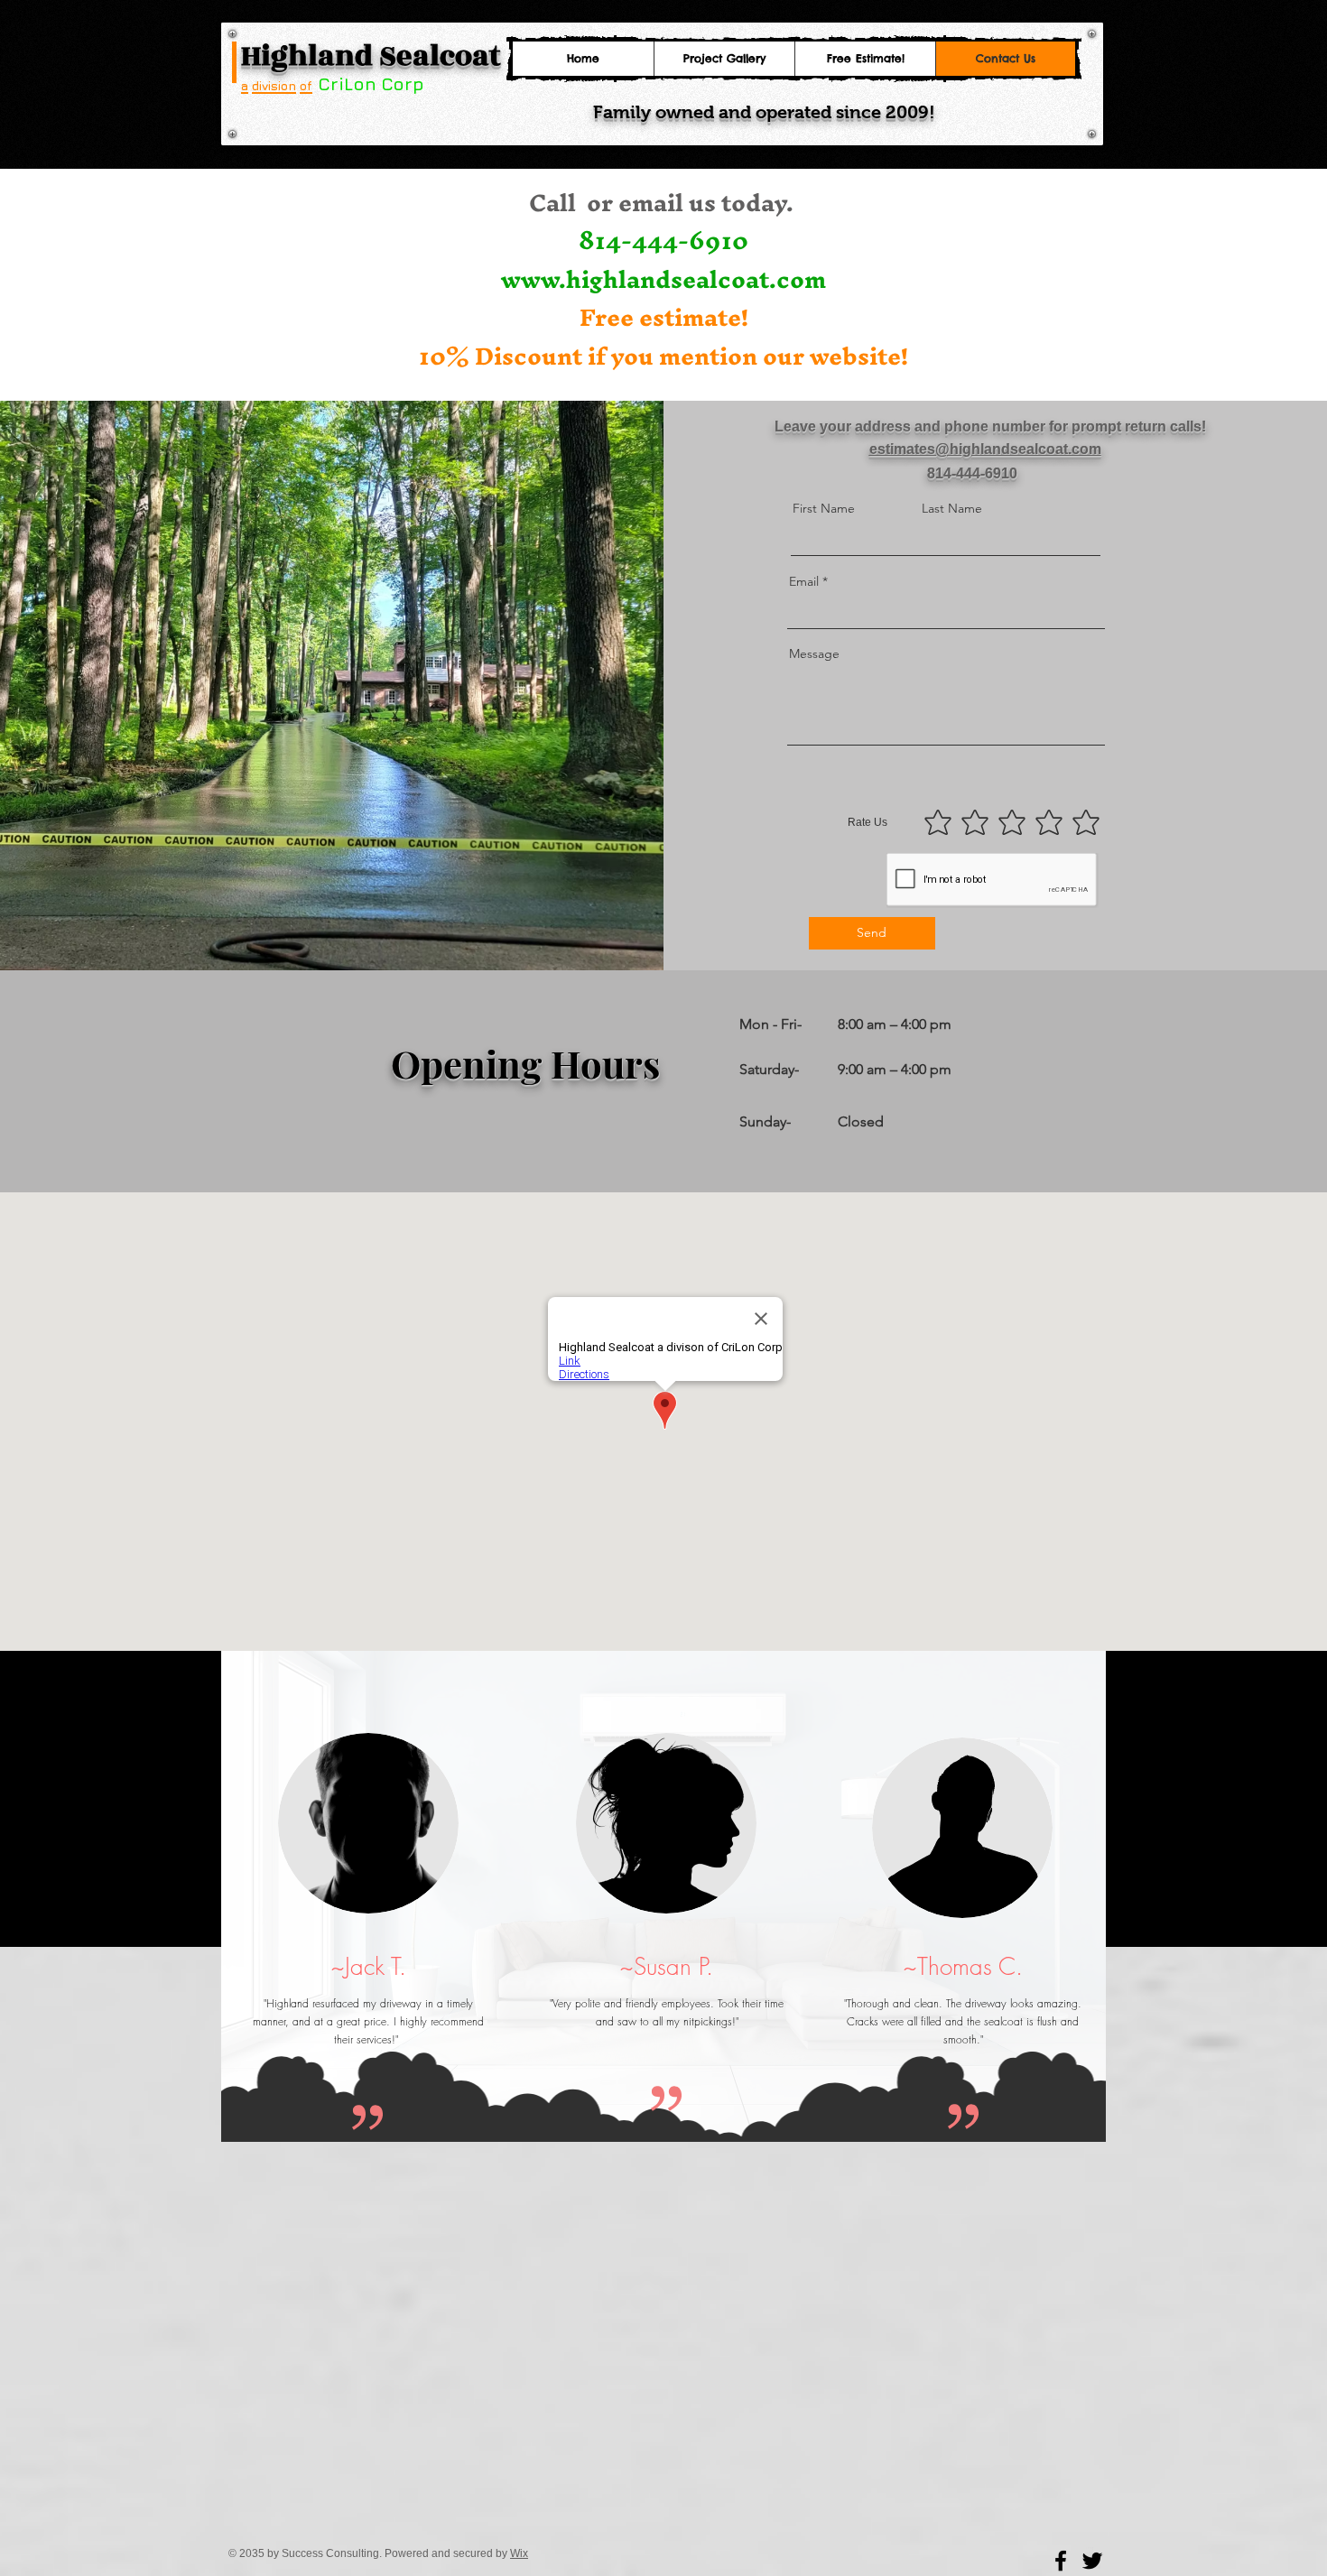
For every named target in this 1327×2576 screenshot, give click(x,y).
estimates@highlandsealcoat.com (985, 449)
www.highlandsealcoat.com (663, 279)
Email (804, 581)
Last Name (952, 508)
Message (814, 653)
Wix (519, 2553)
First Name (824, 508)
